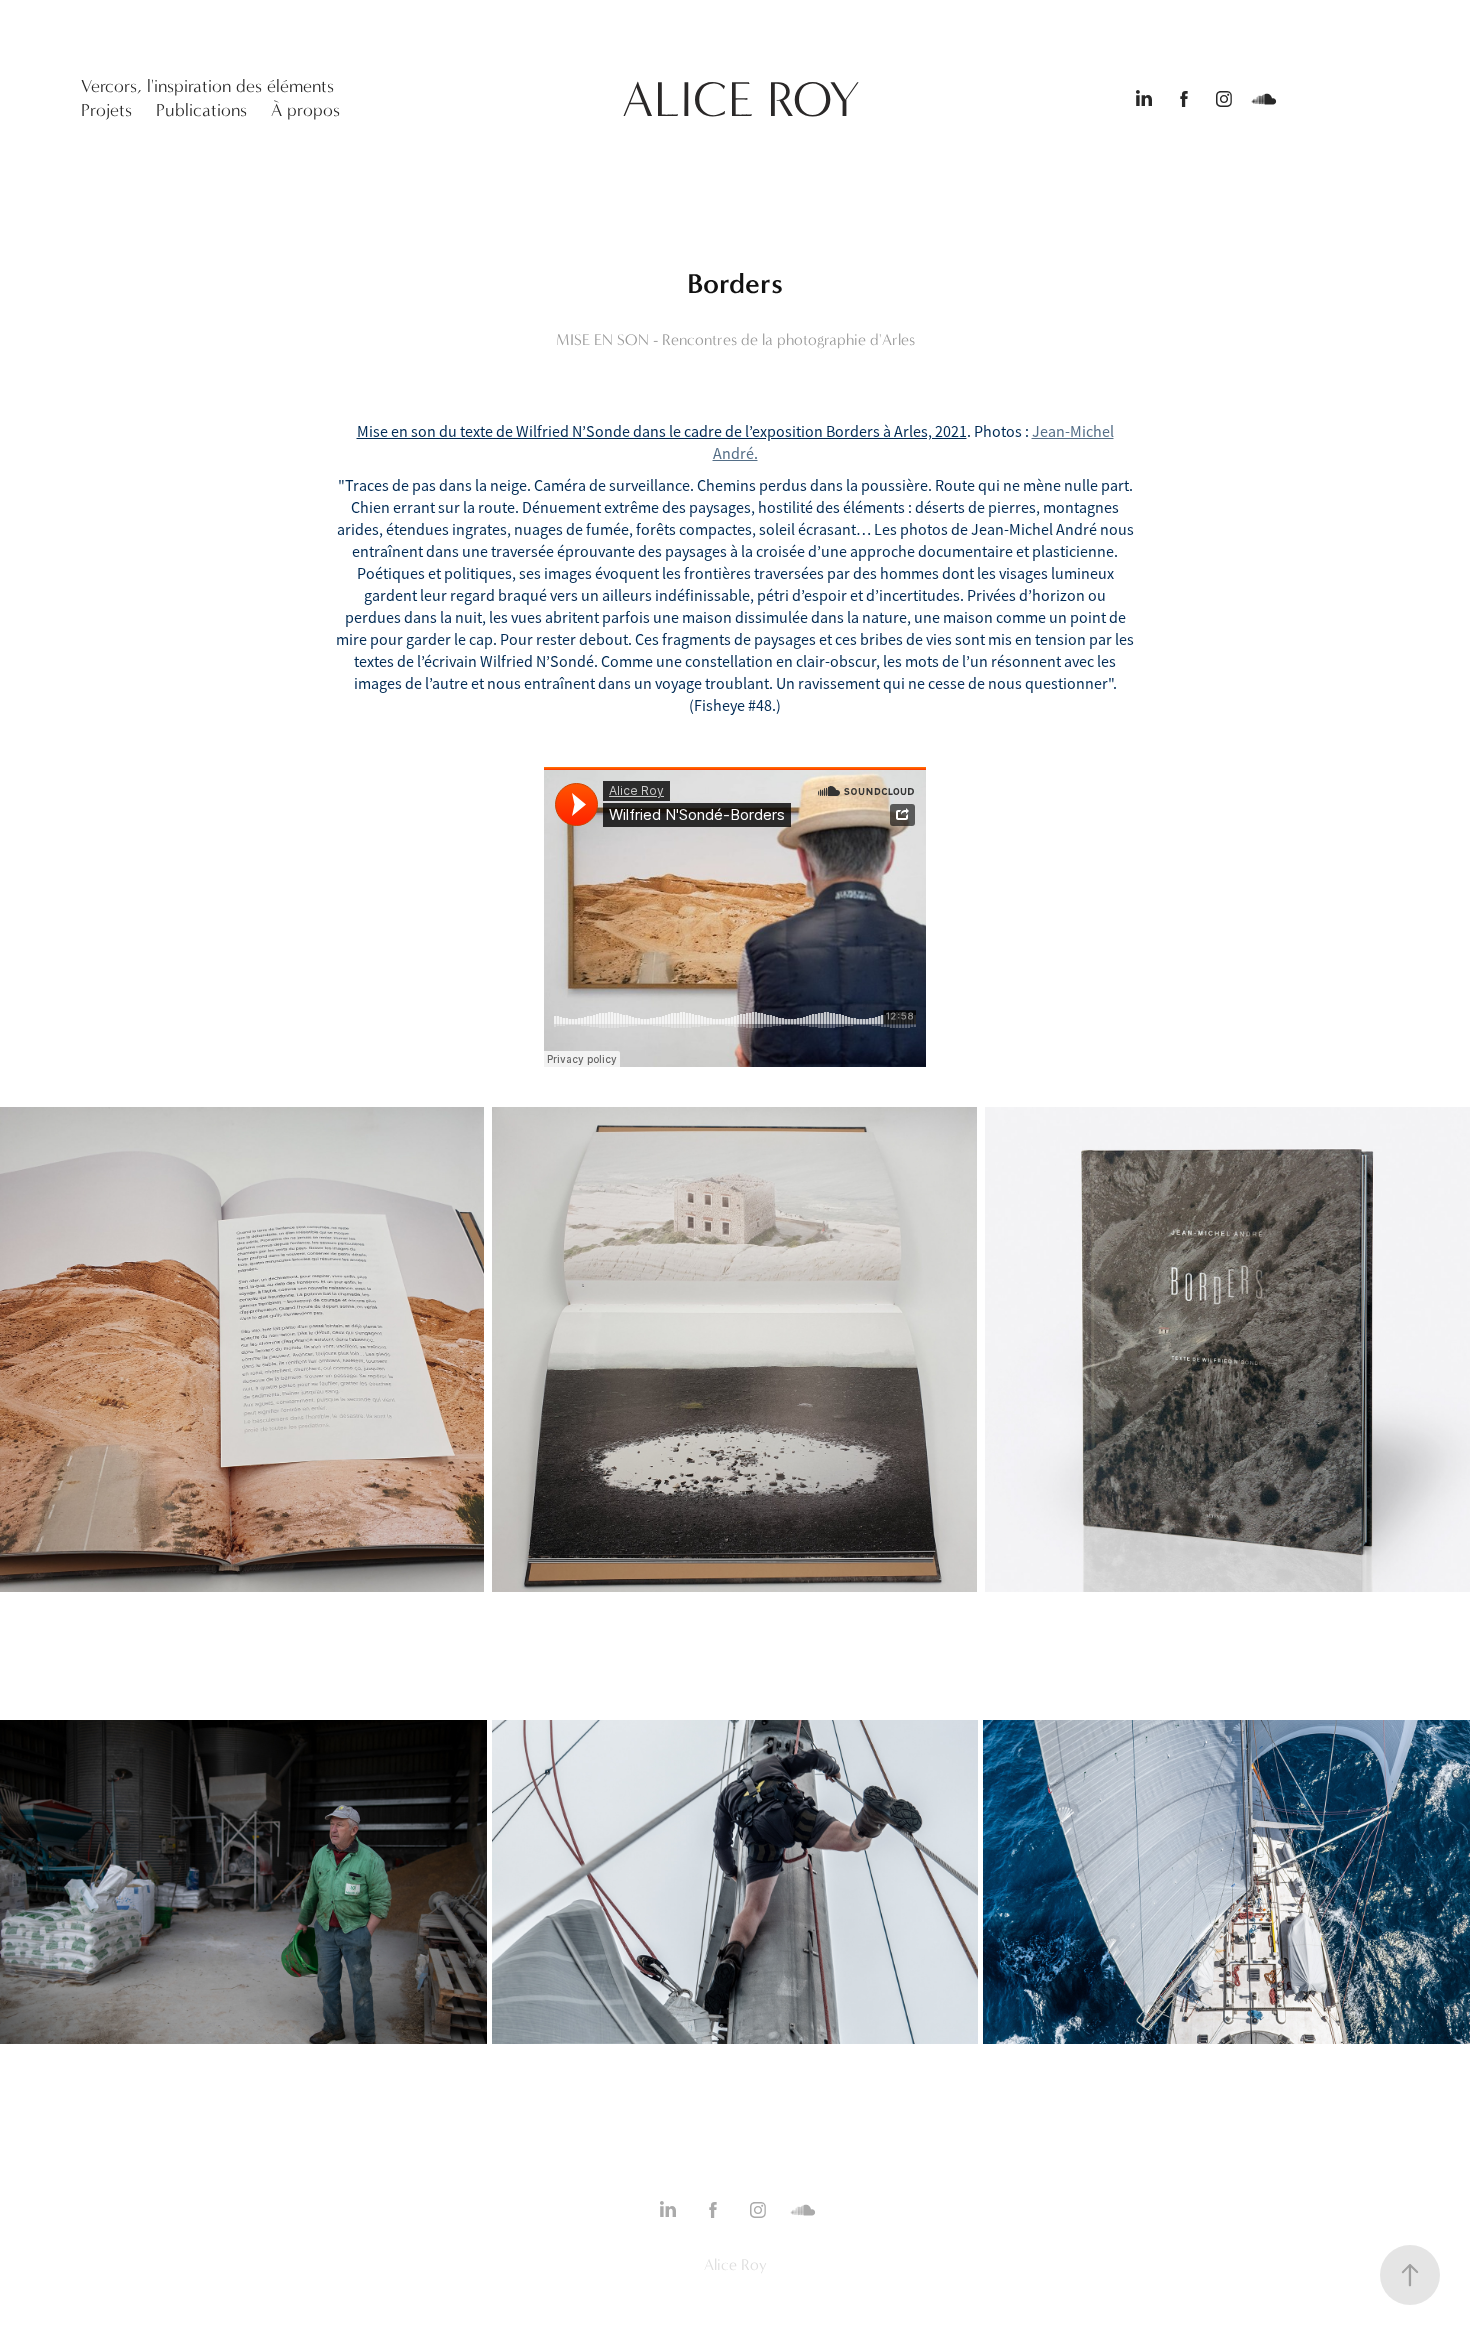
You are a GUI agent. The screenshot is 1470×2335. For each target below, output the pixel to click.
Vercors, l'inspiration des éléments (207, 86)
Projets (106, 110)
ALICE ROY (741, 99)
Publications (201, 110)
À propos (305, 110)
